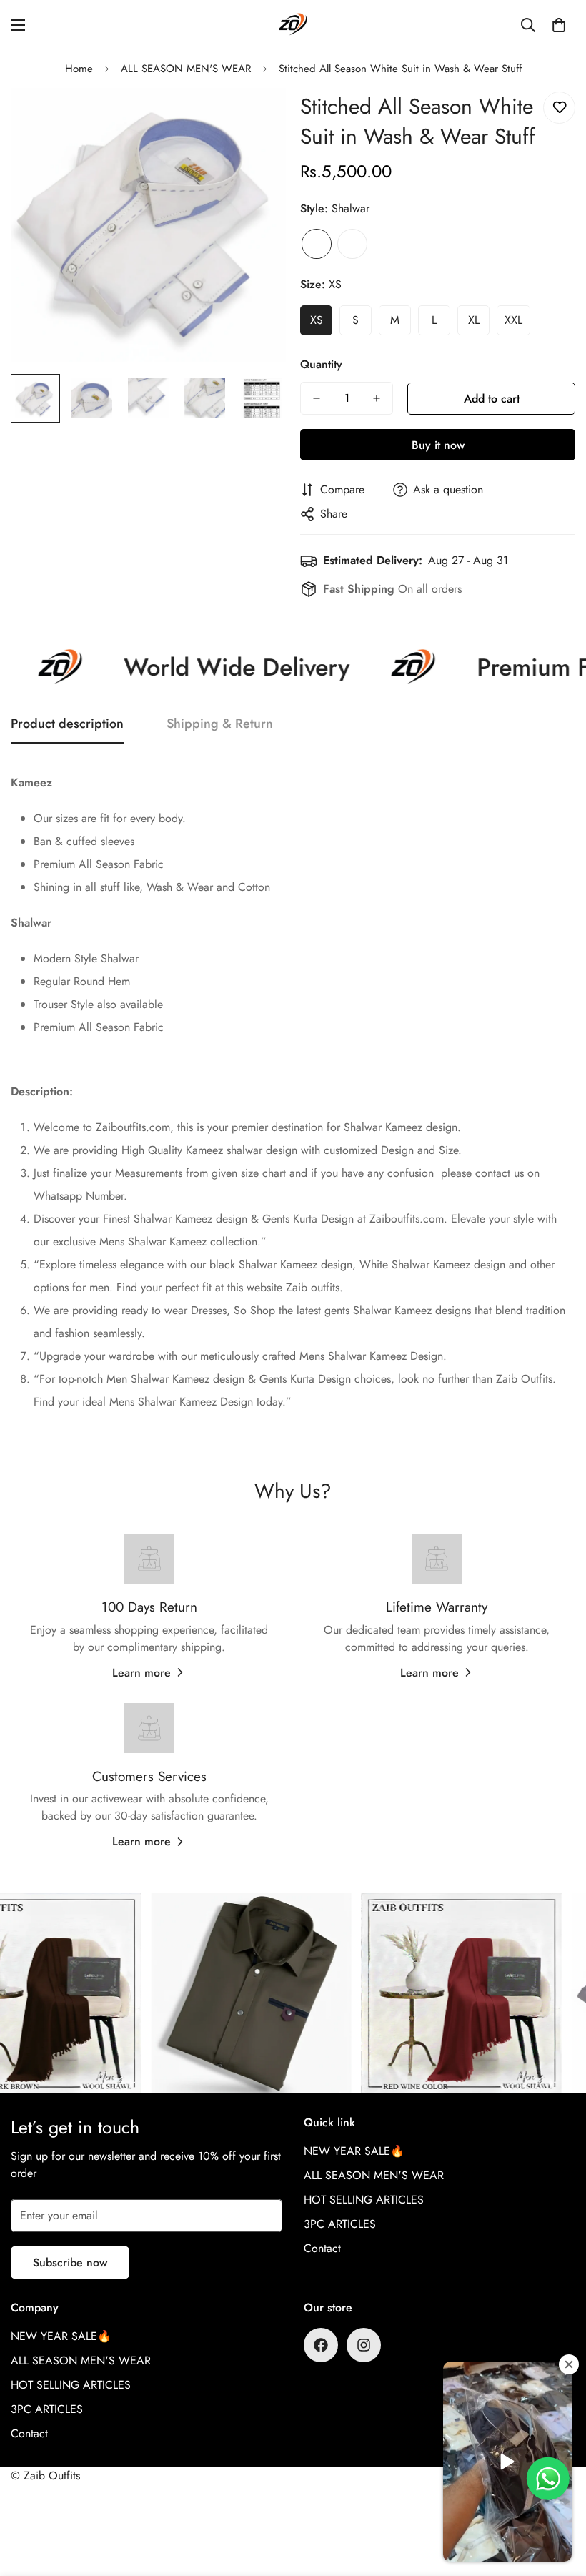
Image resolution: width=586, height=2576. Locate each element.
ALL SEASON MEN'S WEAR (186, 69)
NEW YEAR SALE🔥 (354, 2151)
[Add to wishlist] (559, 108)
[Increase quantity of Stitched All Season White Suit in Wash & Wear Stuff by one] (377, 398)
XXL (513, 320)
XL (474, 320)
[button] (559, 25)
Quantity (321, 364)
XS (317, 320)
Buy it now (438, 445)
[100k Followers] (364, 2345)
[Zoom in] (255, 118)
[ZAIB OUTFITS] (293, 25)
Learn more (141, 1673)
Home (79, 69)
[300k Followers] (321, 2345)
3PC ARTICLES (340, 2224)
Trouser (352, 244)
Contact (322, 2248)
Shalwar (317, 244)
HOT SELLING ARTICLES (364, 2200)
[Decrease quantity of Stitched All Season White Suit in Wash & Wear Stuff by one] (317, 398)
